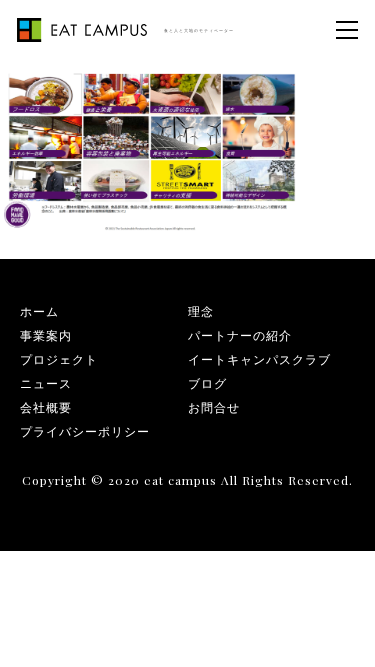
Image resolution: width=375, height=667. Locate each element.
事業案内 (46, 335)
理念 (201, 311)
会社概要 (46, 407)
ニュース (46, 383)
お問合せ (214, 407)
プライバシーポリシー (85, 431)
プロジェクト (59, 359)
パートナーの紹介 (240, 335)
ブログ (207, 383)
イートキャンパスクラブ (259, 359)
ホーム (39, 311)
